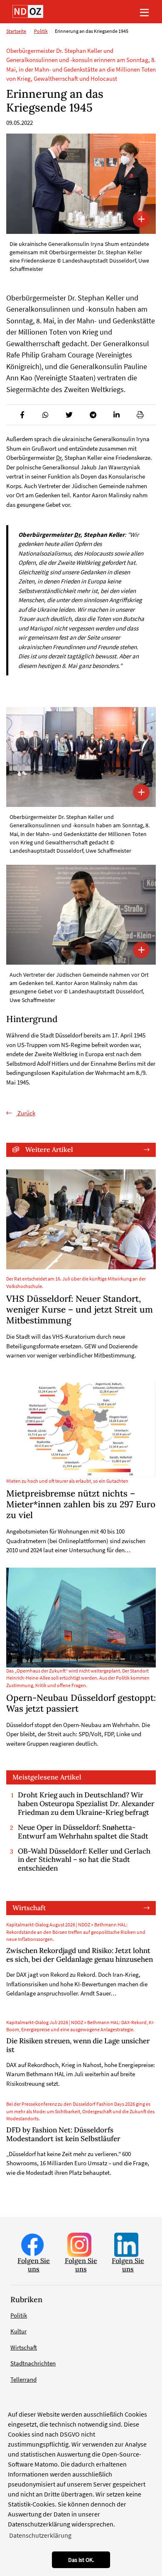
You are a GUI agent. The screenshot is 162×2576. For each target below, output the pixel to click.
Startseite (16, 31)
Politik (41, 31)
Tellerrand (23, 2379)
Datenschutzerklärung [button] (40, 2535)
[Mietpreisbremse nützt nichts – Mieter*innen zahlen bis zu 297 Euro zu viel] (81, 1430)
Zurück (26, 1113)
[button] (22, 415)
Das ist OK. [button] (81, 2560)
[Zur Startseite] (28, 11)
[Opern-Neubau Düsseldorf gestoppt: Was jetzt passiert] (81, 1618)
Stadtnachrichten (33, 2363)
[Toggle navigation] (144, 12)
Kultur (18, 2331)
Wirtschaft (29, 1908)
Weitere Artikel (49, 1149)
